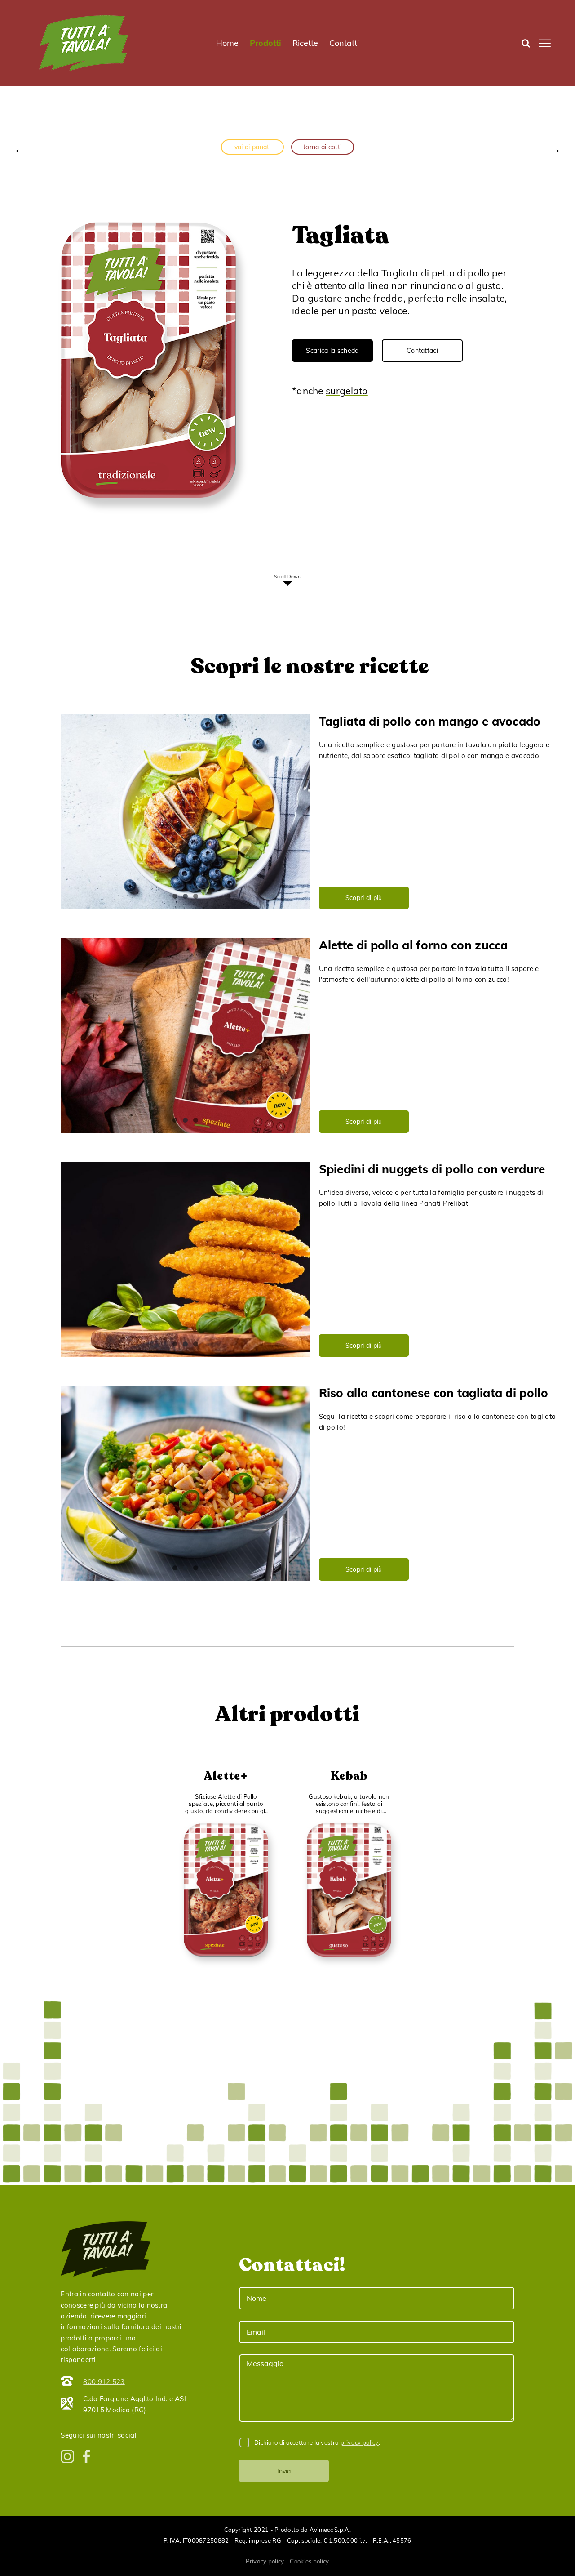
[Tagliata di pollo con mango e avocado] (185, 812)
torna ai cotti (322, 147)
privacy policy (360, 2442)
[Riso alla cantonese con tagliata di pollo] (185, 1483)
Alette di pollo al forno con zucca (414, 945)
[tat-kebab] (349, 1829)
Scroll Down (287, 577)
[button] (526, 43)
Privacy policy (265, 2561)
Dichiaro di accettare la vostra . (316, 2442)
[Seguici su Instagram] (67, 2456)
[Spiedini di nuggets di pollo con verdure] (185, 1259)
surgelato (347, 391)
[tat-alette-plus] (226, 1829)
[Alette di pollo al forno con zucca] (185, 1036)
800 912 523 (104, 2382)
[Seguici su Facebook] (86, 2456)
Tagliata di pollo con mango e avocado (430, 721)
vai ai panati (253, 147)
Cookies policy (309, 2561)
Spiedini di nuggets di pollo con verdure (432, 1169)
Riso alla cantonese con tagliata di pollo (433, 1393)
